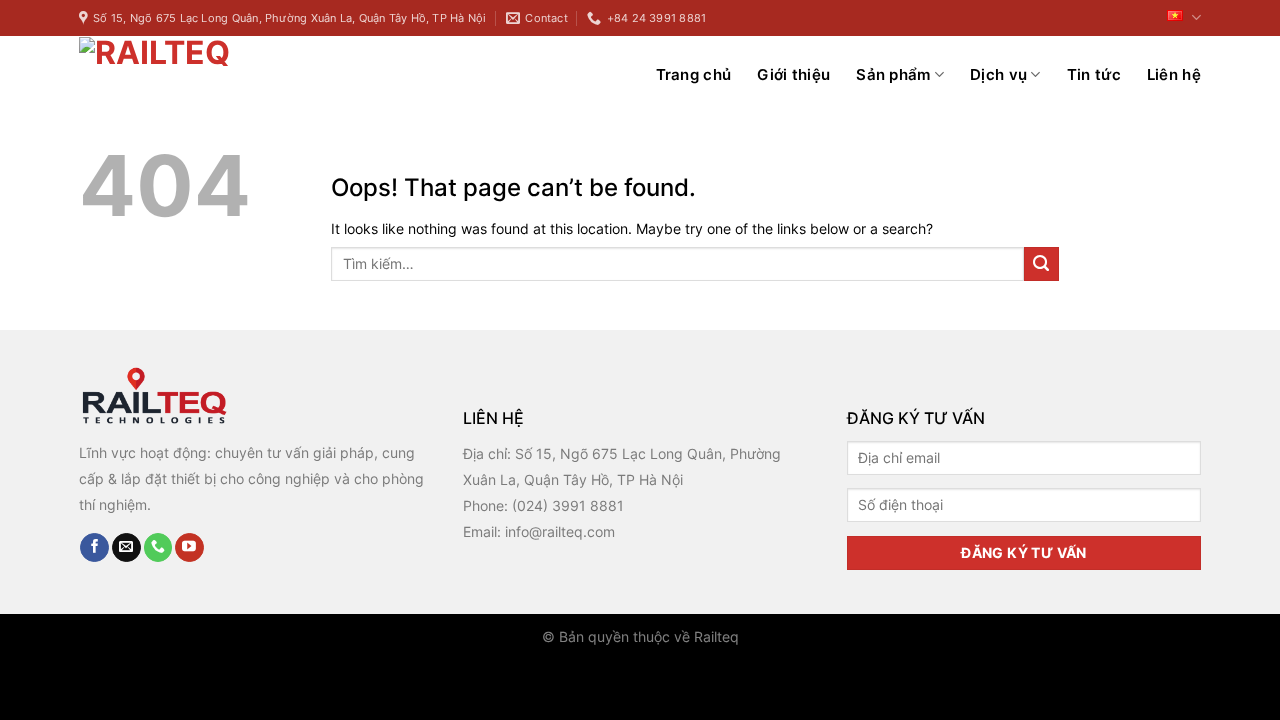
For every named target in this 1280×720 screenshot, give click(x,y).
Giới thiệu (793, 74)
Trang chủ (694, 74)
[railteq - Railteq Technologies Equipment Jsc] (204, 74)
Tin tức (1094, 74)
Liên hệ (1174, 74)
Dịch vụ (998, 74)
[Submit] (1041, 264)
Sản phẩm (893, 74)
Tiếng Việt (1181, 18)
